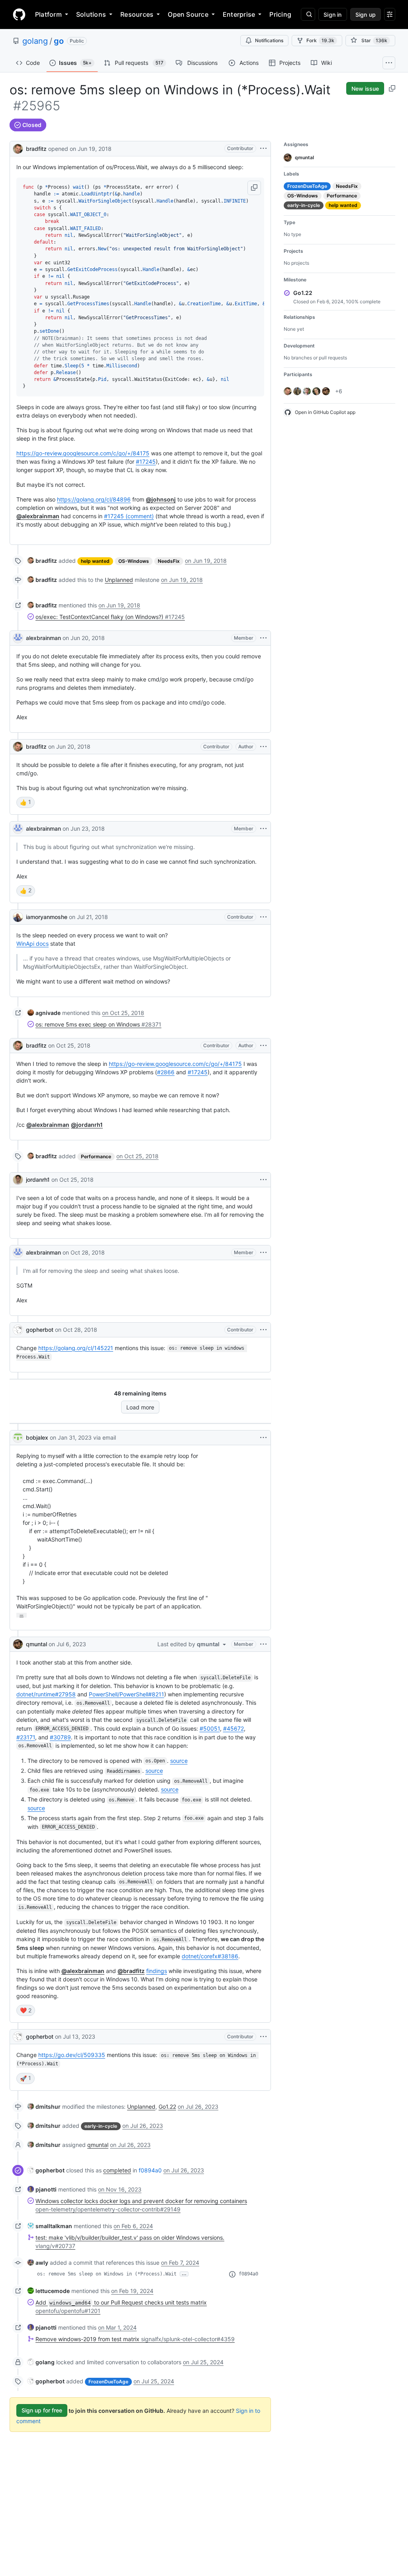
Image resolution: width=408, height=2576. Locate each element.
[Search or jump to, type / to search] (308, 14)
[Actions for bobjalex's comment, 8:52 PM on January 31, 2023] (263, 1438)
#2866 (166, 1072)
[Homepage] (19, 14)
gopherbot (40, 1330)
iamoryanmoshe (47, 917)
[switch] (25, 802)
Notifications (269, 40)
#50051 (210, 1728)
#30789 (60, 1737)
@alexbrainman (38, 516)
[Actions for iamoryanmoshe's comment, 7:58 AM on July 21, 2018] (263, 917)
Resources (137, 14)
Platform (48, 14)
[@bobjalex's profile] (18, 1438)
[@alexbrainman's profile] (18, 638)
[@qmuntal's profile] (18, 1644)
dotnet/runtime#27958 (46, 1694)
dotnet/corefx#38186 (210, 1956)
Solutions (91, 14)
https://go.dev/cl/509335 (72, 2055)
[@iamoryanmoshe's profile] (18, 917)
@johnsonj (161, 499)
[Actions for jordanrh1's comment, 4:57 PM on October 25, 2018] (263, 1180)
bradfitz (36, 149)
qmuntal (36, 1644)
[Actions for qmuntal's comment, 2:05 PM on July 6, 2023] (263, 1644)
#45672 (233, 1728)
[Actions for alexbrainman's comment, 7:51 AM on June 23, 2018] (263, 829)
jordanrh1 (38, 1180)
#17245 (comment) (129, 516)
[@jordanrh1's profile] (18, 1180)
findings (157, 1971)
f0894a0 (150, 2170)
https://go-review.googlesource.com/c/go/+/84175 (83, 453)
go (59, 41)
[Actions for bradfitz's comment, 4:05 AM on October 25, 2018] (263, 1046)
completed (117, 2170)
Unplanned (119, 580)
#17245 (146, 462)
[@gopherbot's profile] (18, 1330)
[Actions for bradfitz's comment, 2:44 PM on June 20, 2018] (263, 747)
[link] (42, 561)
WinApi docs (32, 944)
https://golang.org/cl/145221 (76, 1348)
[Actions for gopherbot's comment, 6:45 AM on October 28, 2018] (263, 1330)
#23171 (26, 1737)
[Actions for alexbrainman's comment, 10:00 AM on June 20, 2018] (263, 638)
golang (35, 41)
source (179, 1761)
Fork (320, 40)
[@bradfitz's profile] (18, 148)
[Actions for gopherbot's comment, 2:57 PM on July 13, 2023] (263, 2037)
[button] (254, 188)
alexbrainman (43, 638)
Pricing (280, 14)
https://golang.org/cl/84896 (94, 499)
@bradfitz (131, 1971)
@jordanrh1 (87, 1125)
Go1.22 (167, 2107)
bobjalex (37, 1437)
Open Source (188, 14)
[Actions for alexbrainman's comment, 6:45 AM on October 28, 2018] (263, 1253)
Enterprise (239, 14)
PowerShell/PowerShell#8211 (127, 1694)
